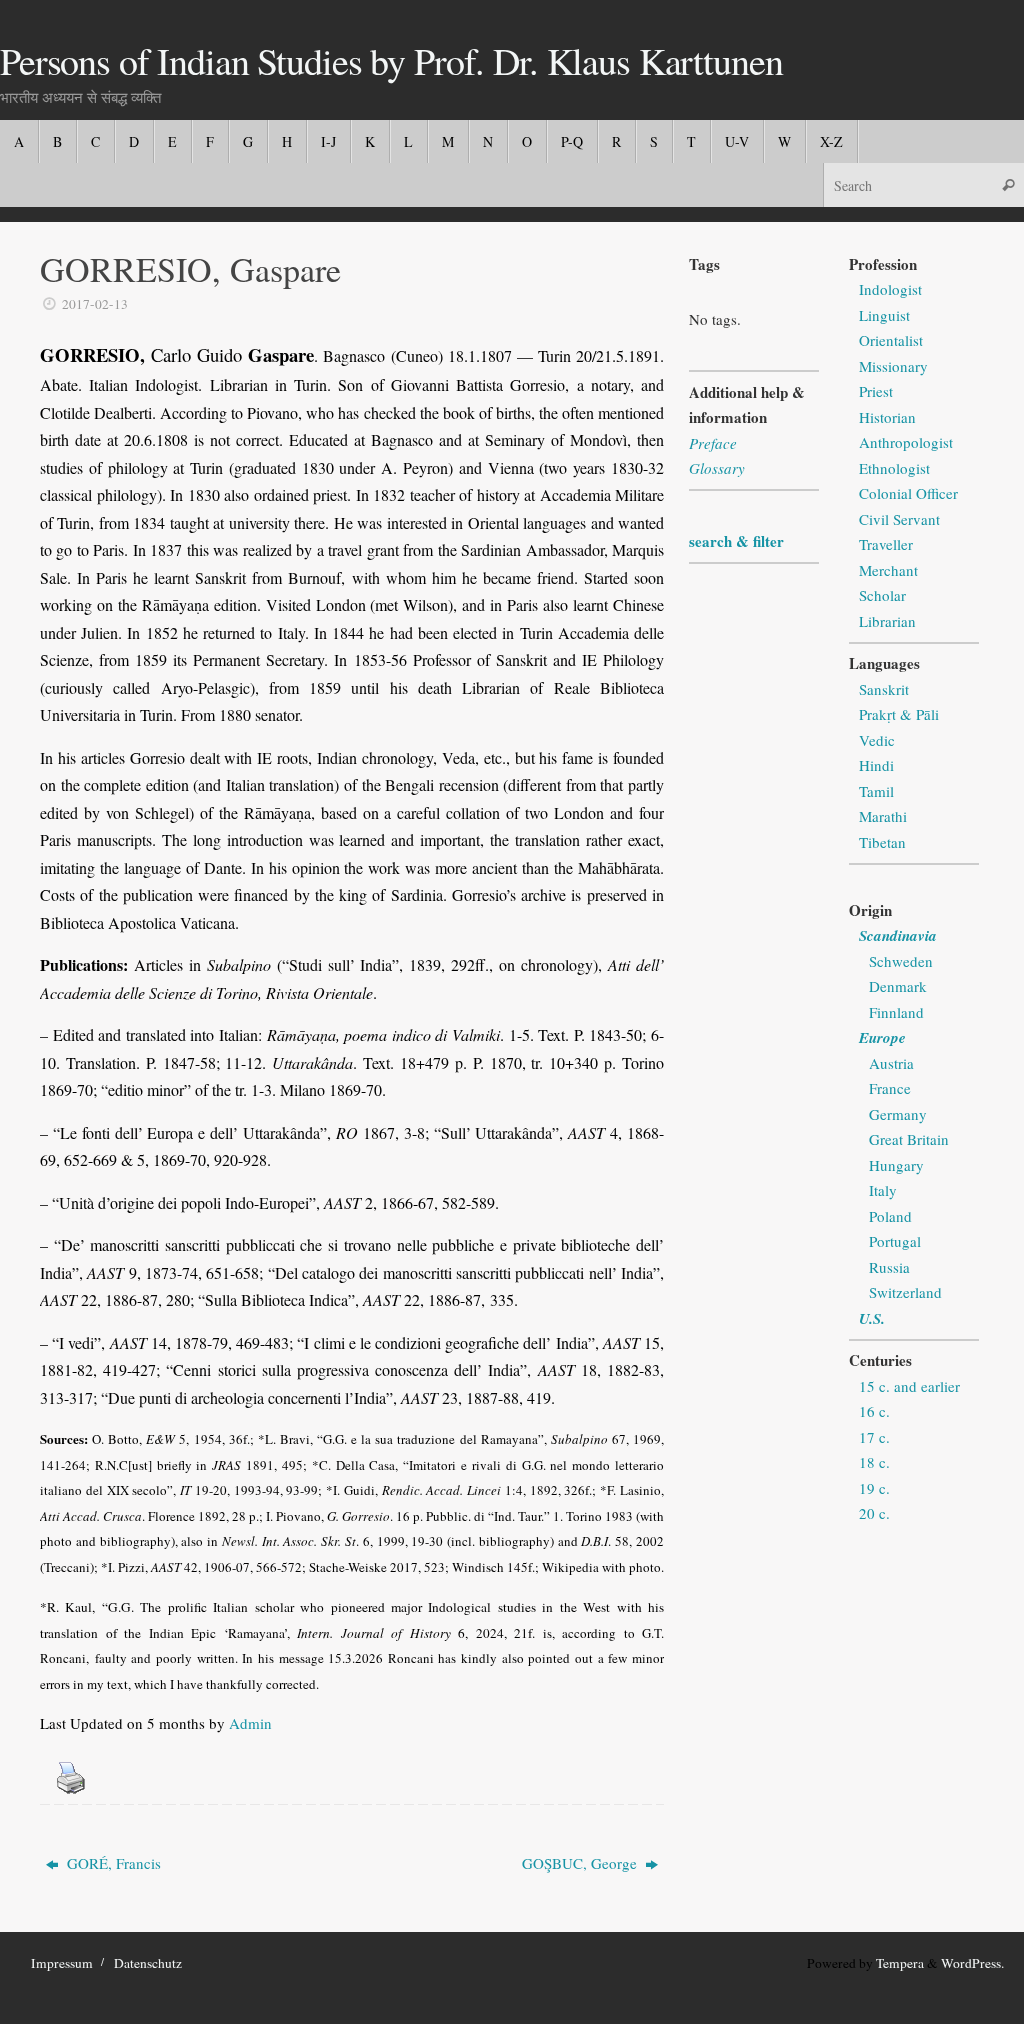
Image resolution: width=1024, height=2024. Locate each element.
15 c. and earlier (909, 1386)
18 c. (874, 1462)
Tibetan (882, 842)
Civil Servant (899, 519)
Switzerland (905, 1292)
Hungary (896, 1165)
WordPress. (972, 1963)
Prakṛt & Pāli (899, 714)
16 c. (874, 1411)
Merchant (888, 570)
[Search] (1008, 184)
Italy (883, 1190)
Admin (250, 1723)
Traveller (886, 544)
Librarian (887, 621)
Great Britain (909, 1139)
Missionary (893, 366)
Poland (890, 1216)
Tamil (876, 791)
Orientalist (891, 340)
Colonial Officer (908, 493)
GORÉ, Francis (112, 1863)
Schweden (901, 961)
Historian (887, 417)
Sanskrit (884, 689)
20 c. (874, 1513)
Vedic (877, 740)
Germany (898, 1114)
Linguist (884, 315)
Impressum (62, 1963)
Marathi (883, 816)
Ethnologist (894, 468)
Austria (891, 1063)
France (890, 1088)
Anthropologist (906, 442)
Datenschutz (148, 1963)
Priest (876, 391)
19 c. (874, 1488)
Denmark (898, 986)
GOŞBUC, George (581, 1863)
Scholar (882, 595)
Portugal (895, 1241)
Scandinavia (898, 935)
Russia (889, 1267)
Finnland (896, 1012)
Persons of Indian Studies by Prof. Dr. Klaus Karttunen (391, 61)
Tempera (900, 1963)
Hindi (876, 765)
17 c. (874, 1437)
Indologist (890, 289)
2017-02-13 (95, 304)
